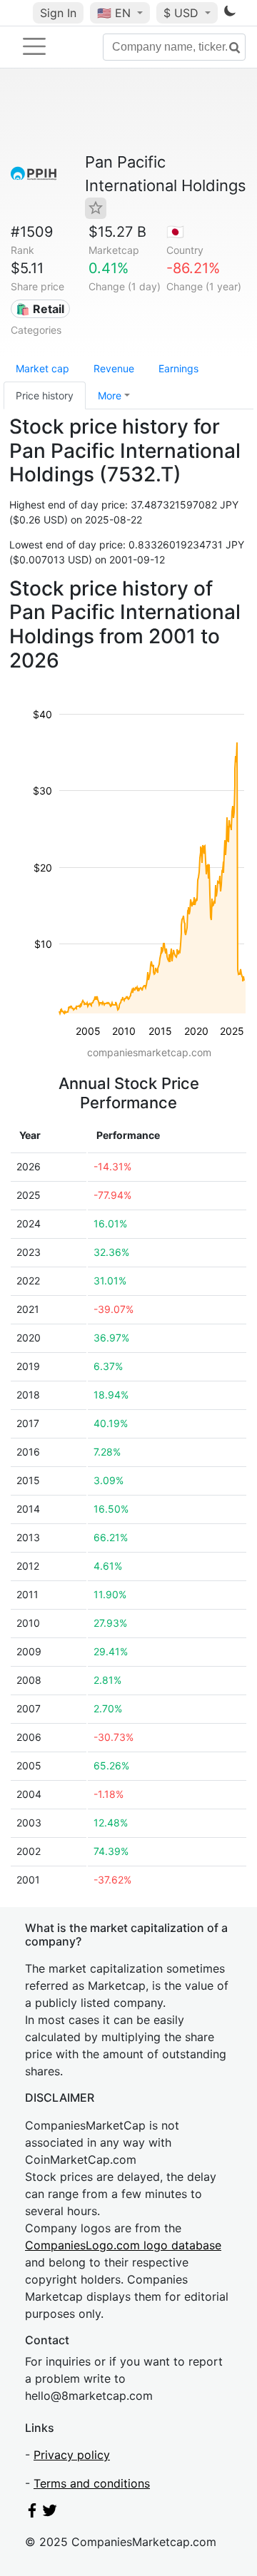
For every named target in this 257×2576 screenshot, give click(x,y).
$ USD (183, 13)
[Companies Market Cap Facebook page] (32, 2513)
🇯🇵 (175, 232)
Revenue (114, 368)
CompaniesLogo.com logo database (123, 2245)
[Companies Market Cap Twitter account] (50, 2513)
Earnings (178, 368)
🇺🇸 (114, 13)
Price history (45, 395)
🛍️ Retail (40, 309)
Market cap (42, 368)
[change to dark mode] (230, 14)
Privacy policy (72, 2455)
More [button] (110, 395)
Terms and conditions (92, 2483)
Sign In (58, 13)
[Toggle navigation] (34, 46)
